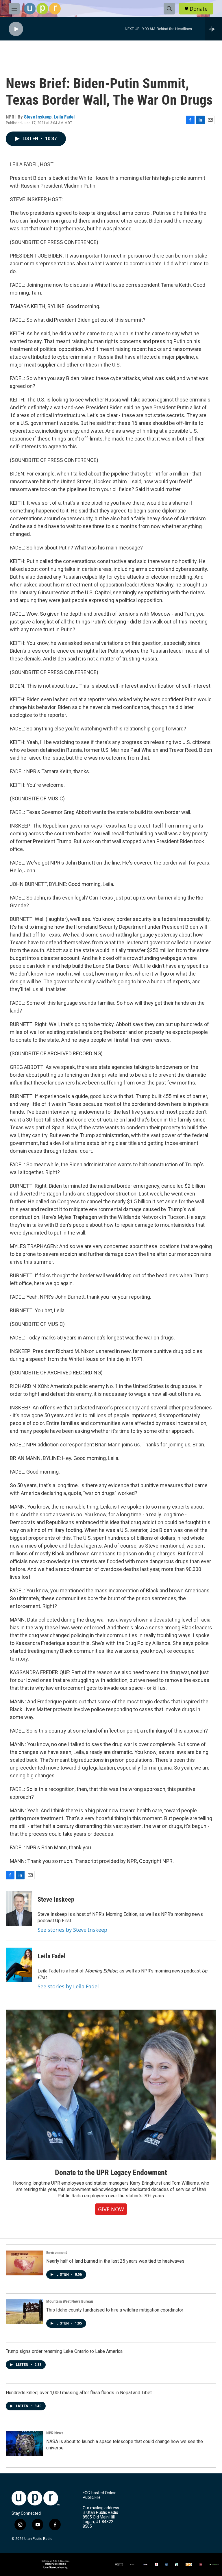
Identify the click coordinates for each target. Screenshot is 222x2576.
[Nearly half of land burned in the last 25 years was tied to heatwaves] (25, 2263)
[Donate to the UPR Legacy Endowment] (111, 2085)
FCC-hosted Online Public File (100, 2495)
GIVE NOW (111, 2209)
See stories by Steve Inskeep (72, 1930)
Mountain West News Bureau (70, 2301)
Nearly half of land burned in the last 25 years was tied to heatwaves (115, 2261)
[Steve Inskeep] (19, 1908)
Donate (199, 9)
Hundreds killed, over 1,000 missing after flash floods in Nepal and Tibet (79, 2393)
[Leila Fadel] (19, 1965)
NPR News (55, 2433)
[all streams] (213, 29)
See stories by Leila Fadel (68, 1986)
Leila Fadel (64, 117)
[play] (16, 29)
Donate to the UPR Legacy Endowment (111, 2172)
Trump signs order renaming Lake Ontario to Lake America (64, 2351)
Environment (57, 2253)
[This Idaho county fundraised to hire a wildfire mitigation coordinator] (25, 2312)
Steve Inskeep (38, 117)
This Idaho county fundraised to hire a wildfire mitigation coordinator (115, 2310)
